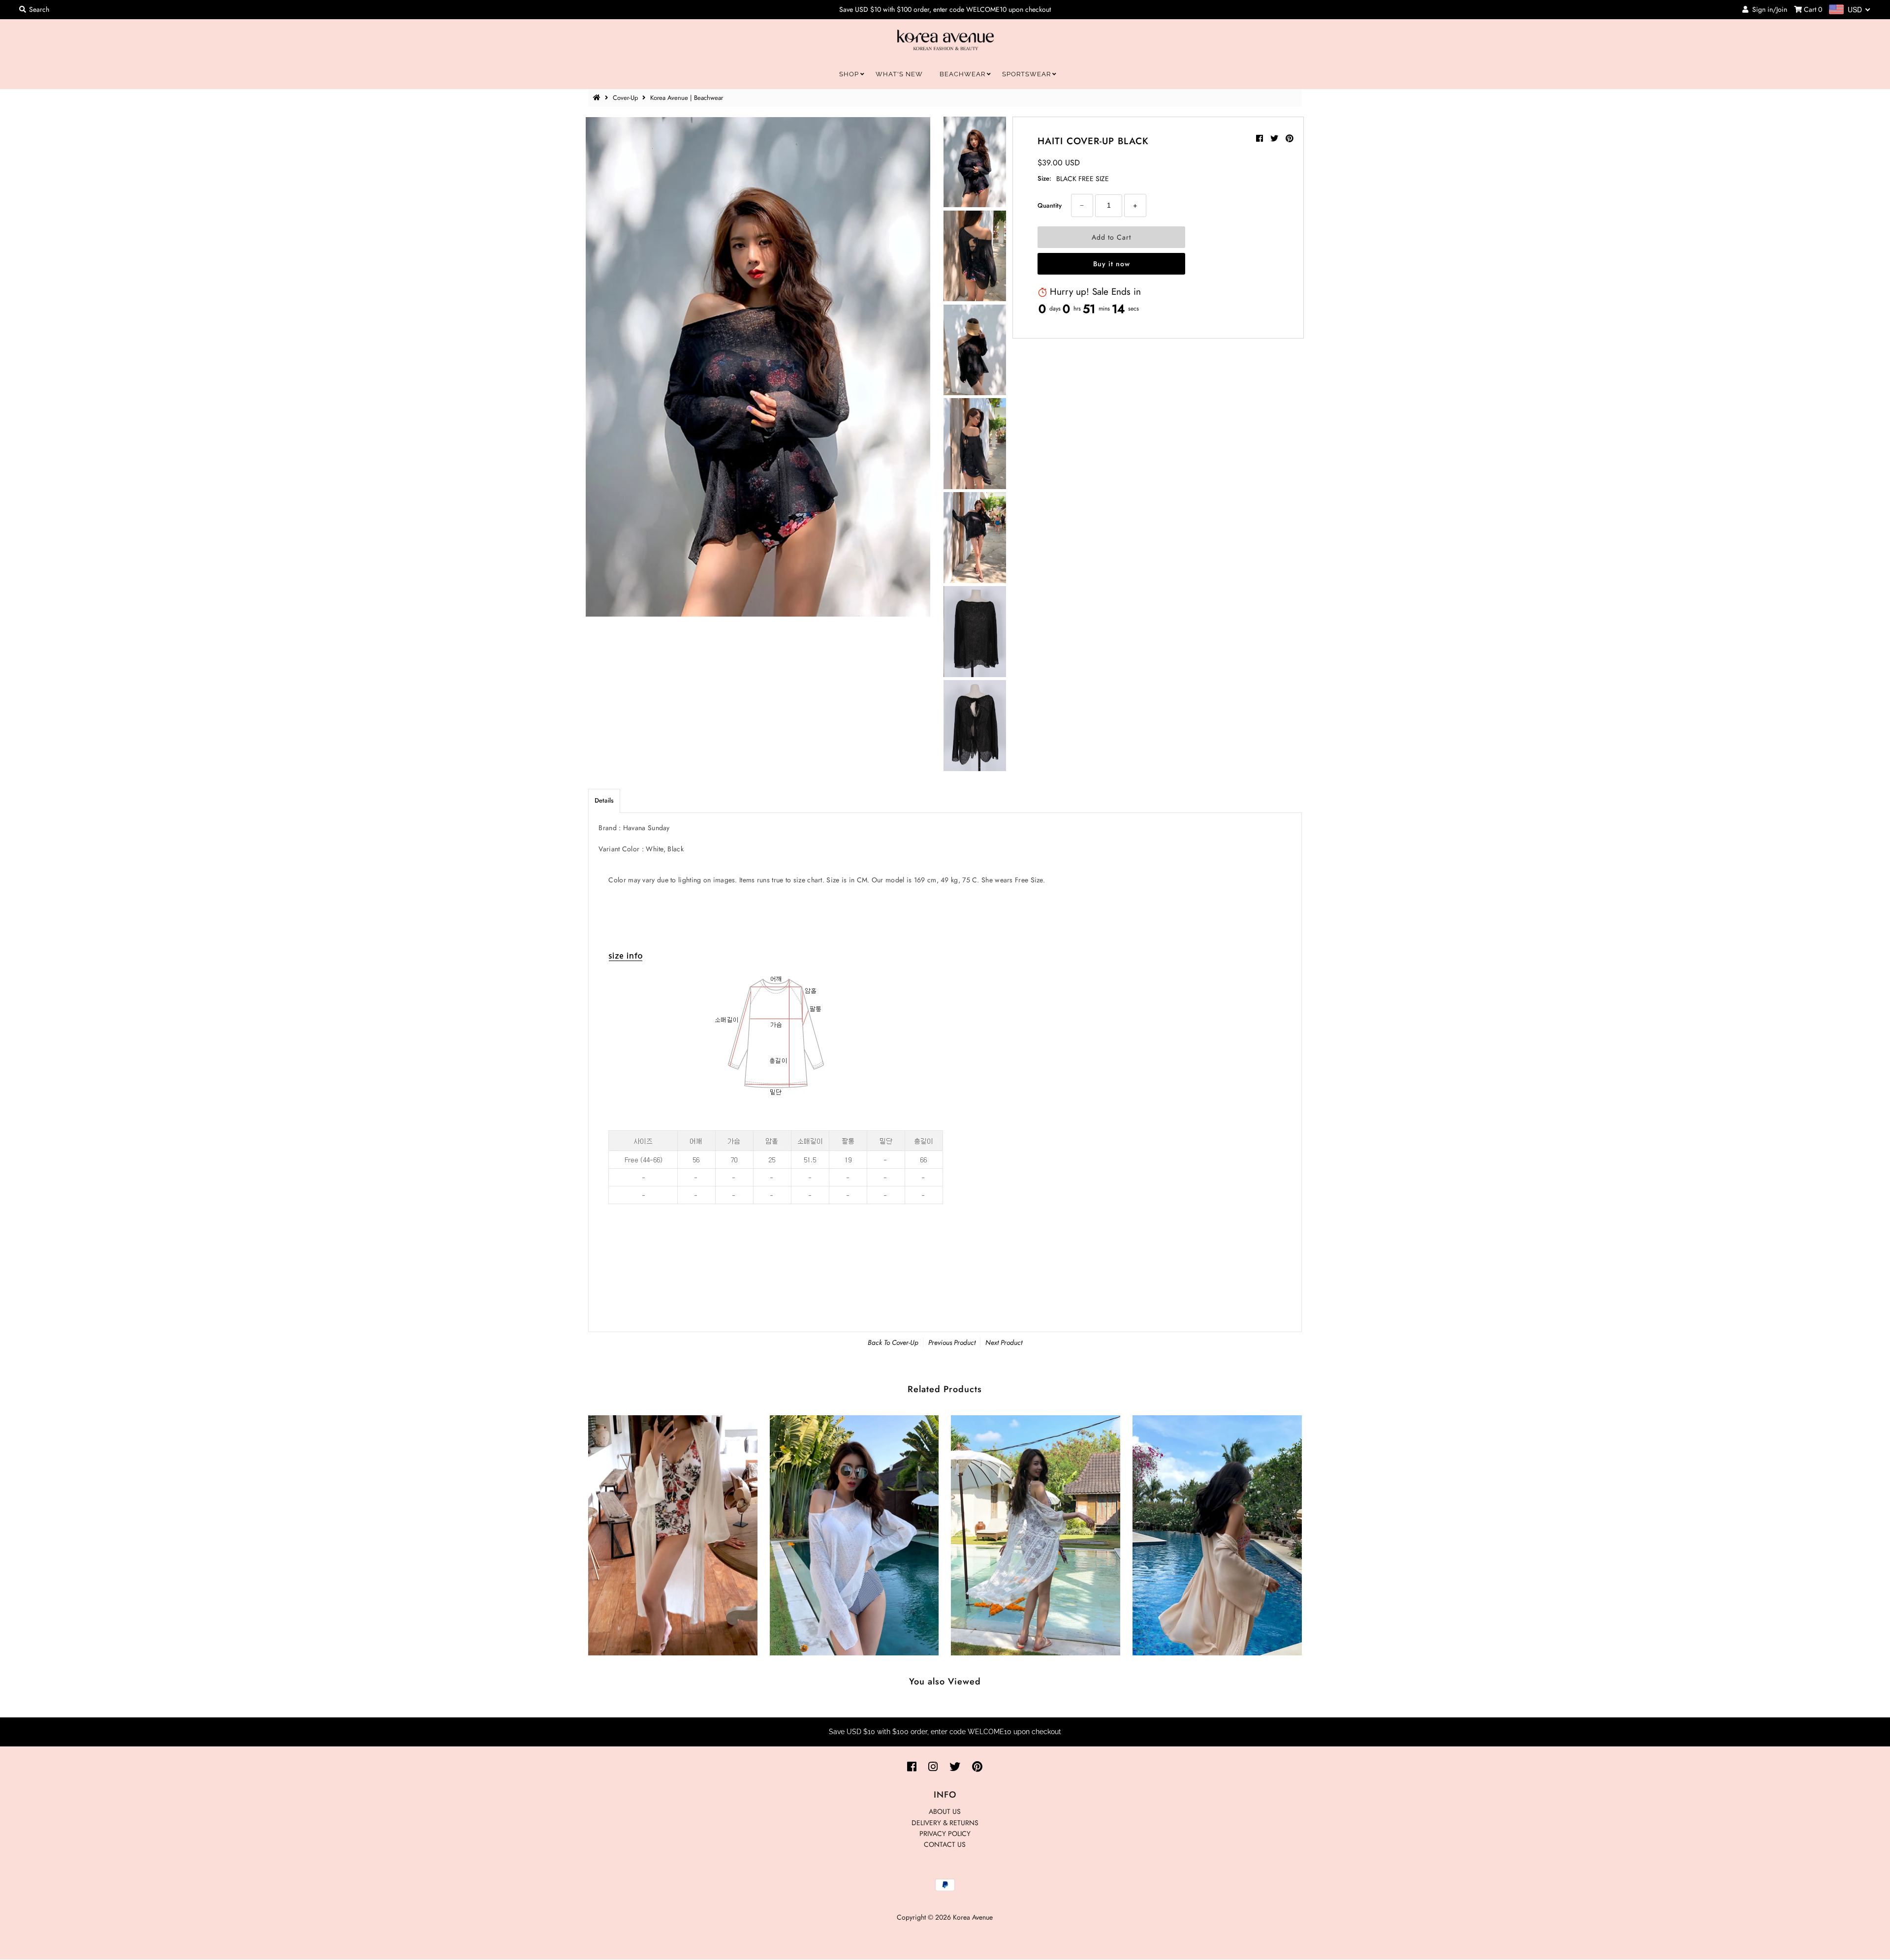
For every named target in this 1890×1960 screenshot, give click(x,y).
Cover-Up (625, 98)
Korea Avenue (973, 1917)
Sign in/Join (1768, 9)
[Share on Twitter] (1276, 139)
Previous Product (952, 1342)
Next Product (1004, 1342)
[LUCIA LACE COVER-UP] (1036, 1533)
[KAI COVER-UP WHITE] (673, 1533)
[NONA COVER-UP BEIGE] (1217, 1533)
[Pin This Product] (1290, 139)
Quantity (1050, 205)
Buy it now (1112, 264)
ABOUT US (945, 1811)
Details (604, 800)
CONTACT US (945, 1844)
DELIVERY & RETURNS (945, 1823)
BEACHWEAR (962, 74)
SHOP (849, 74)
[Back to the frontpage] (598, 98)
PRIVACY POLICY (945, 1834)
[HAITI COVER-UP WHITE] (854, 1533)
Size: (1044, 178)
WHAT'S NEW (899, 74)
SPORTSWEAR (1026, 74)
